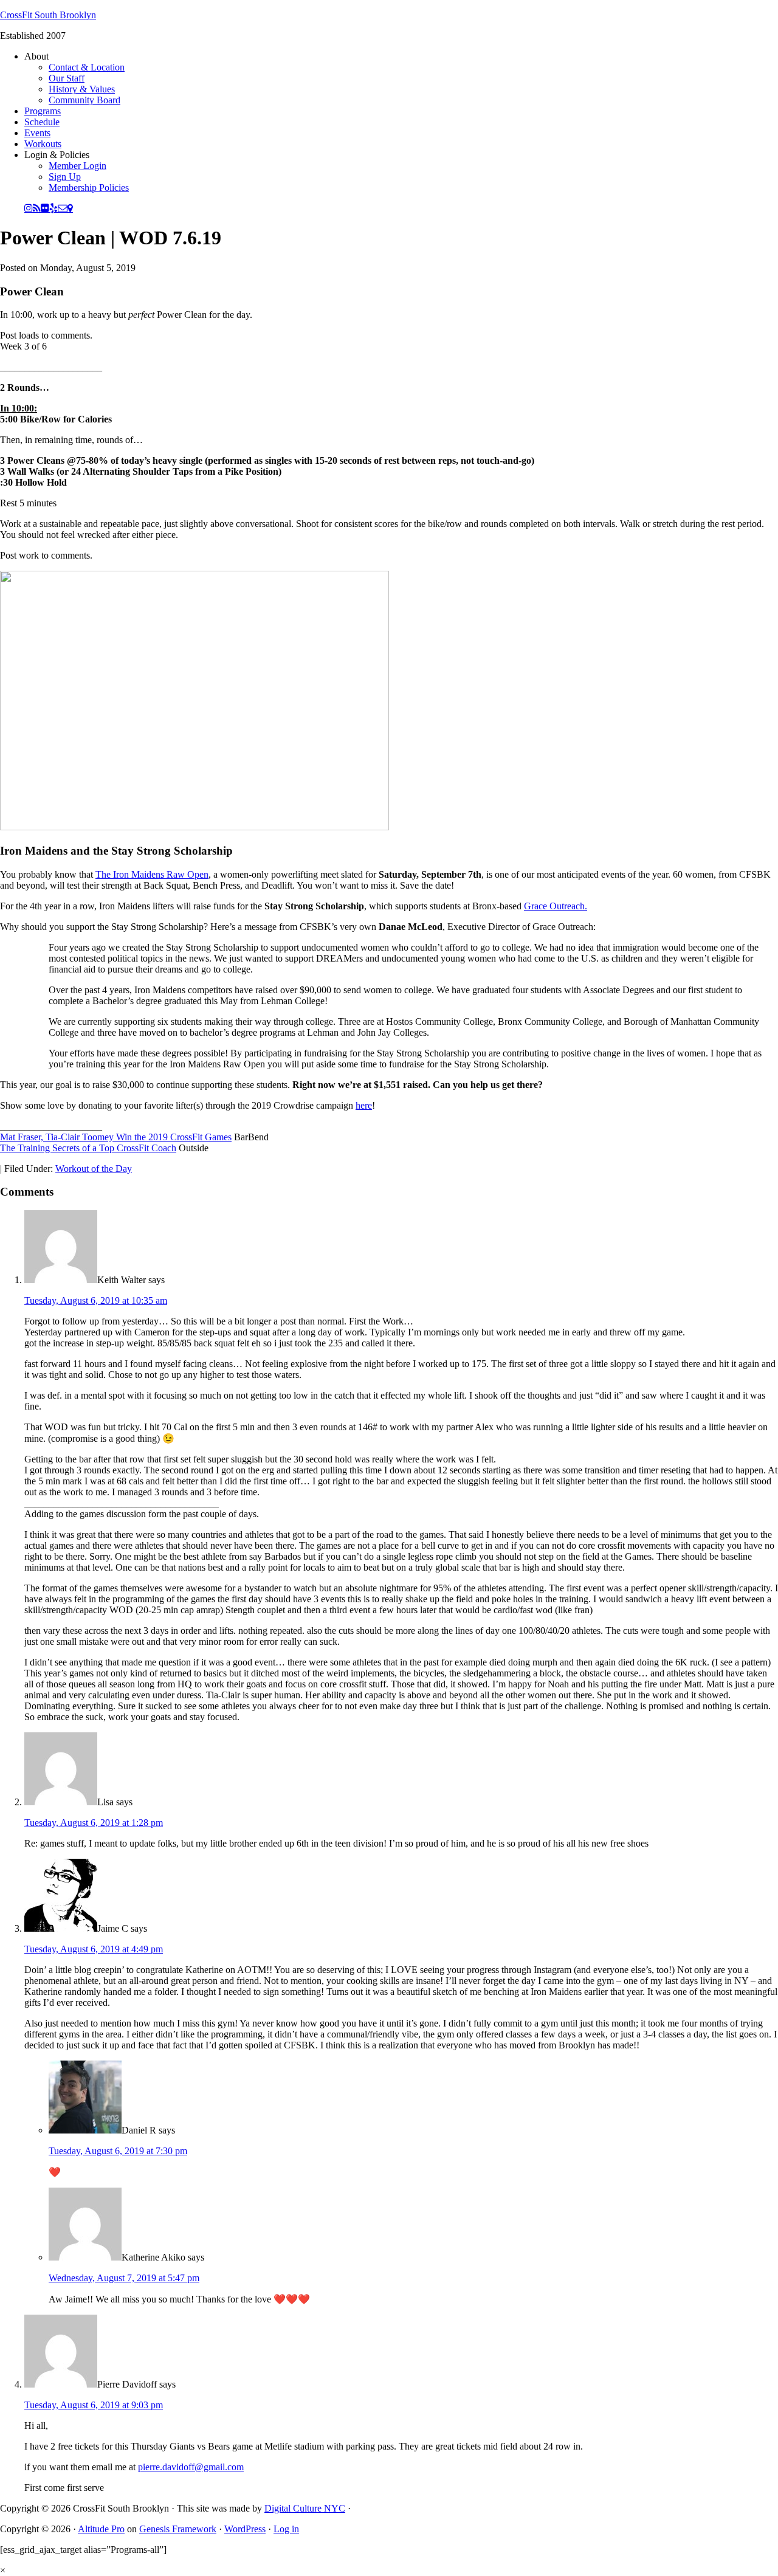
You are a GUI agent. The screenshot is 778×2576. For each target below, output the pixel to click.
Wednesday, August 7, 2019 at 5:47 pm (124, 2278)
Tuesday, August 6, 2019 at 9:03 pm (94, 2405)
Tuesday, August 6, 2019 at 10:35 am (96, 1300)
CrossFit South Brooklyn (48, 15)
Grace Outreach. (556, 906)
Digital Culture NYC (305, 2508)
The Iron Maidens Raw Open (152, 874)
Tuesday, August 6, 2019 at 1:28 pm (94, 1823)
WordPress (245, 2529)
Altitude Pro (101, 2529)
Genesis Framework (178, 2529)
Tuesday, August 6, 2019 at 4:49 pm (94, 1949)
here (364, 1105)
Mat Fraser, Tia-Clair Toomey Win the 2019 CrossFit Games (116, 1137)
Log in (286, 2529)
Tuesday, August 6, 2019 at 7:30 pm (118, 2151)
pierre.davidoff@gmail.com (191, 2467)
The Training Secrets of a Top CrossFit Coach (88, 1148)
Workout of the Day (94, 1169)
